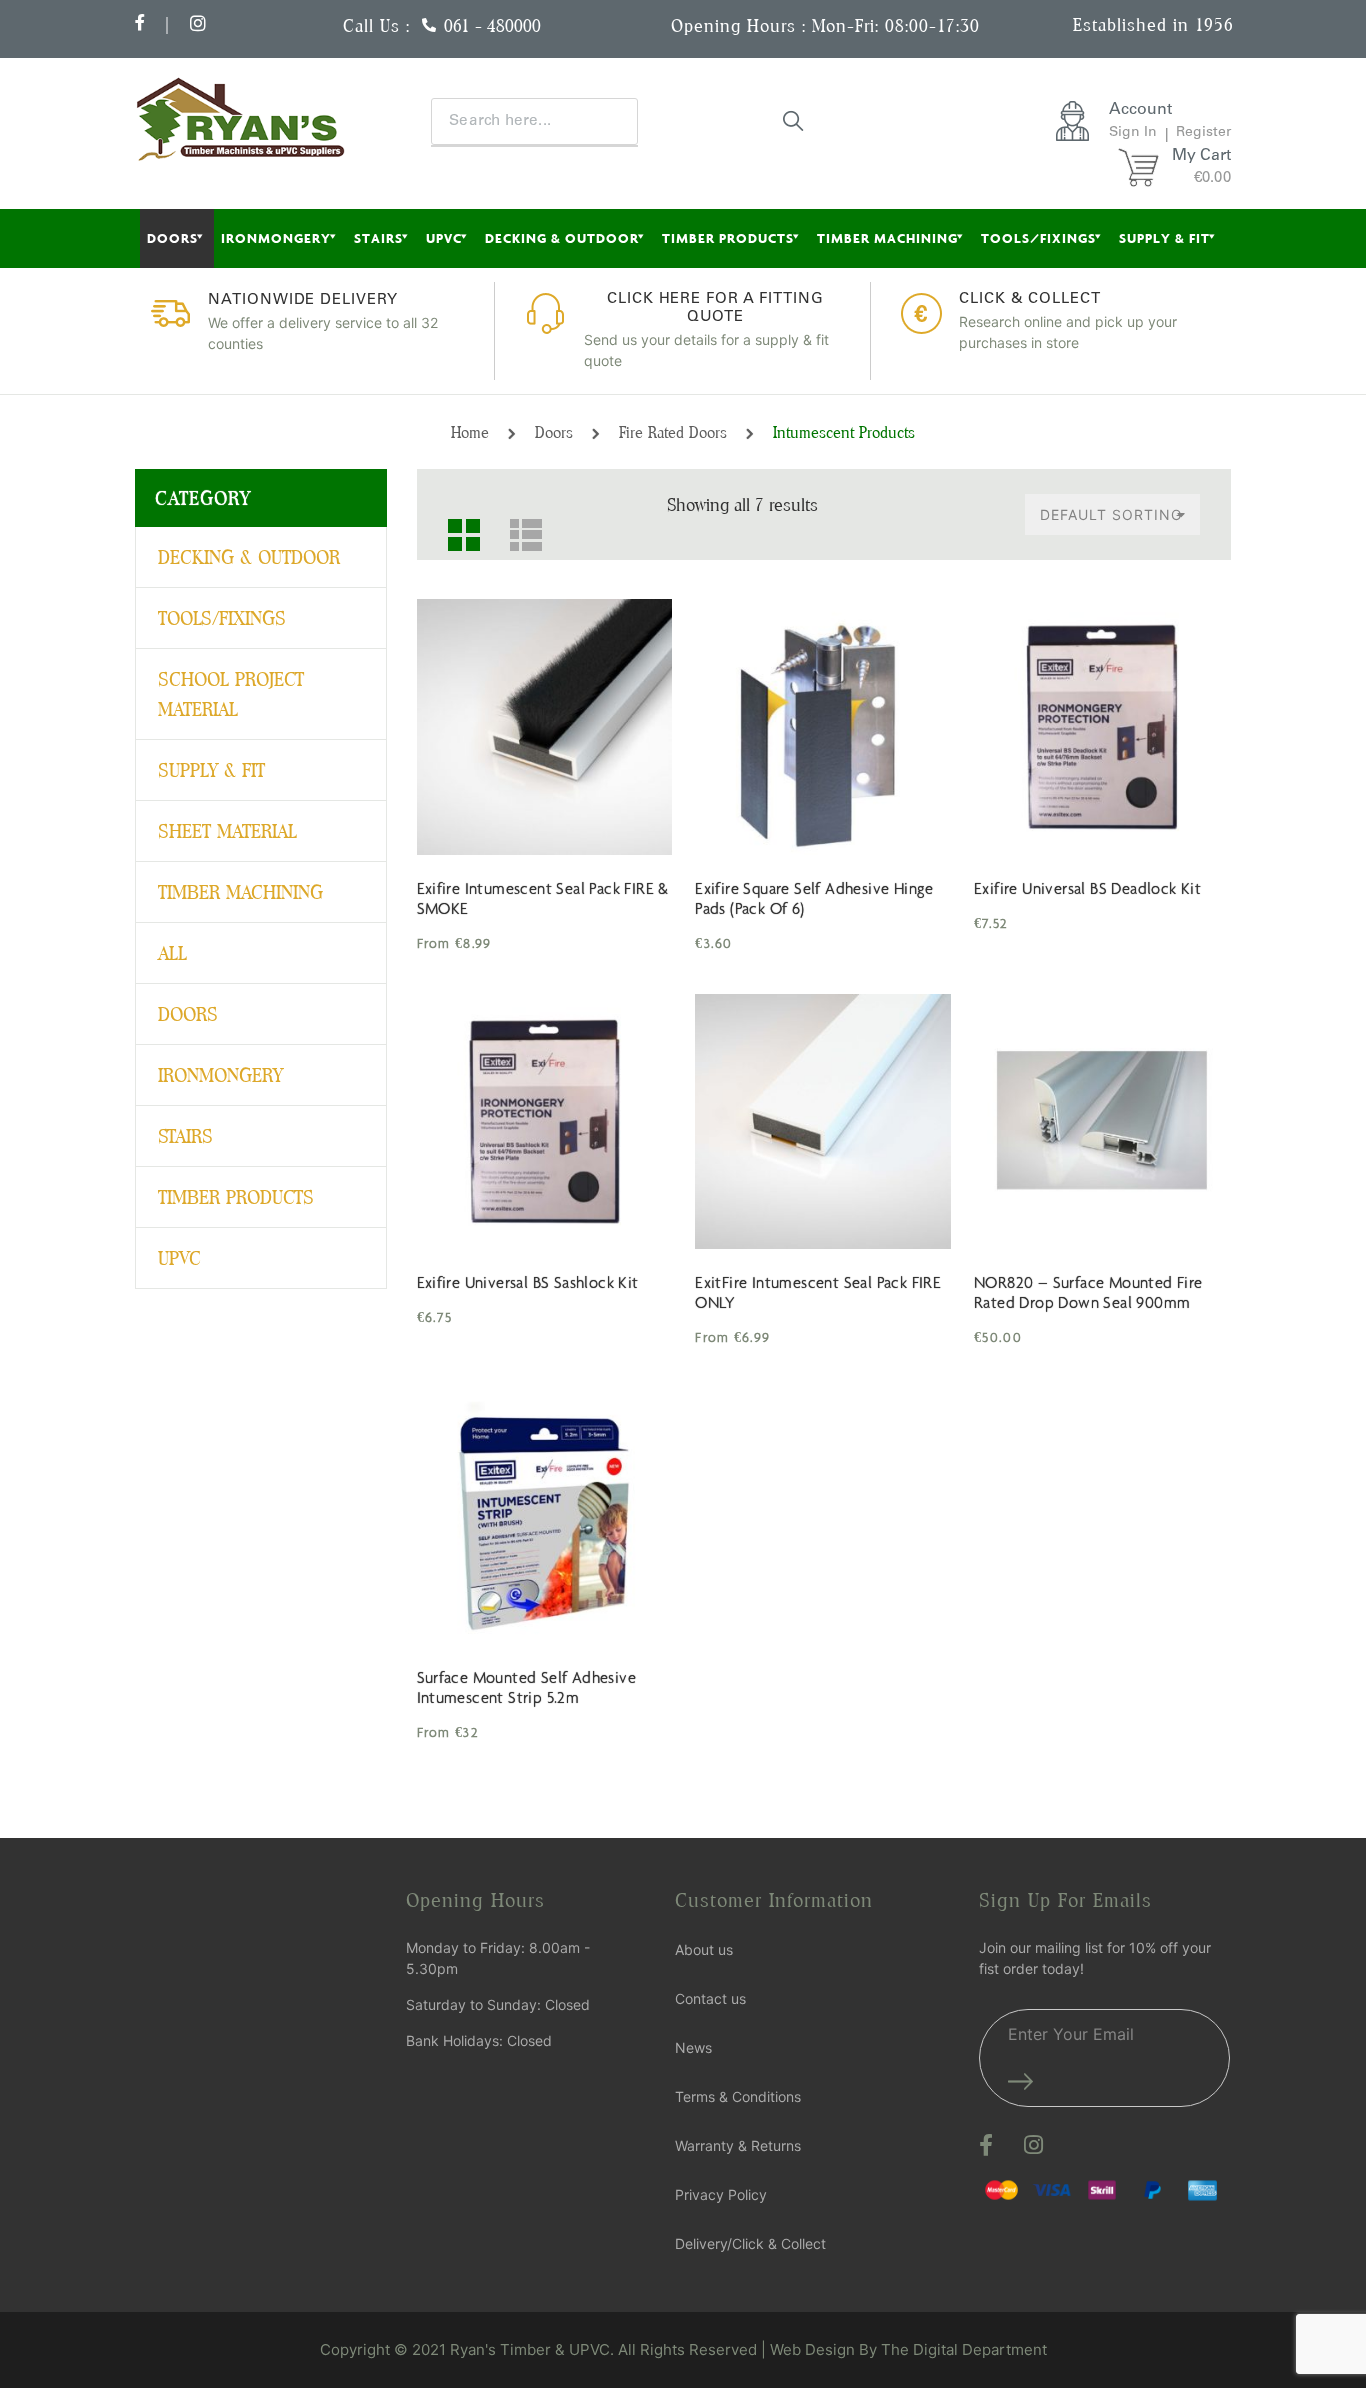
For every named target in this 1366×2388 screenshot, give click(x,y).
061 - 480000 (492, 25)
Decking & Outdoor (562, 238)
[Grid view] (456, 527)
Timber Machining (887, 238)
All (172, 953)
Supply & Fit (1164, 238)
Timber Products (728, 238)
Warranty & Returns (738, 2145)
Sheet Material (227, 831)
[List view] (518, 527)
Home (470, 432)
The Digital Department (964, 2349)
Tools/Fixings (1038, 238)
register (1203, 133)
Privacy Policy (721, 2194)
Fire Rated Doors (673, 432)
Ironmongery (276, 238)
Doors (172, 238)
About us (704, 1949)
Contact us (710, 1998)
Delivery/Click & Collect (750, 2243)
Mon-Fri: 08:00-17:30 (896, 25)
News (693, 2047)
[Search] (794, 120)
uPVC (444, 238)
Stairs (378, 238)
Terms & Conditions (738, 2096)
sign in (1133, 133)
